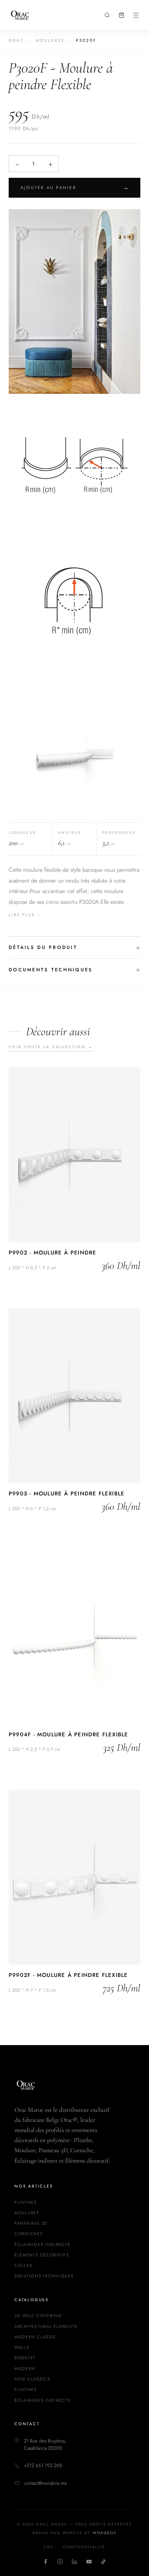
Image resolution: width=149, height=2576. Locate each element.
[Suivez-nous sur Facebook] (46, 2562)
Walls (22, 2347)
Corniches (29, 2234)
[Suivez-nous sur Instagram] (60, 2562)
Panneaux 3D (31, 2223)
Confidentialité (84, 2547)
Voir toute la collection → (51, 1047)
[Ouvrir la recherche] (107, 15)
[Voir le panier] (122, 15)
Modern (25, 2369)
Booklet (25, 2358)
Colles (23, 2265)
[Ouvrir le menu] (136, 15)
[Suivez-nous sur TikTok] (103, 2562)
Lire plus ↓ (25, 915)
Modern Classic (36, 2337)
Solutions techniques (44, 2276)
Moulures (50, 40)
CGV (49, 2547)
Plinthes (26, 2202)
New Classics (32, 2379)
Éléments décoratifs (42, 2255)
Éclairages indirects (42, 2245)
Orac (16, 40)
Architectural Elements (46, 2326)
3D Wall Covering (38, 2316)
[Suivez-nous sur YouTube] (89, 2562)
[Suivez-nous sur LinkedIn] (74, 2562)
